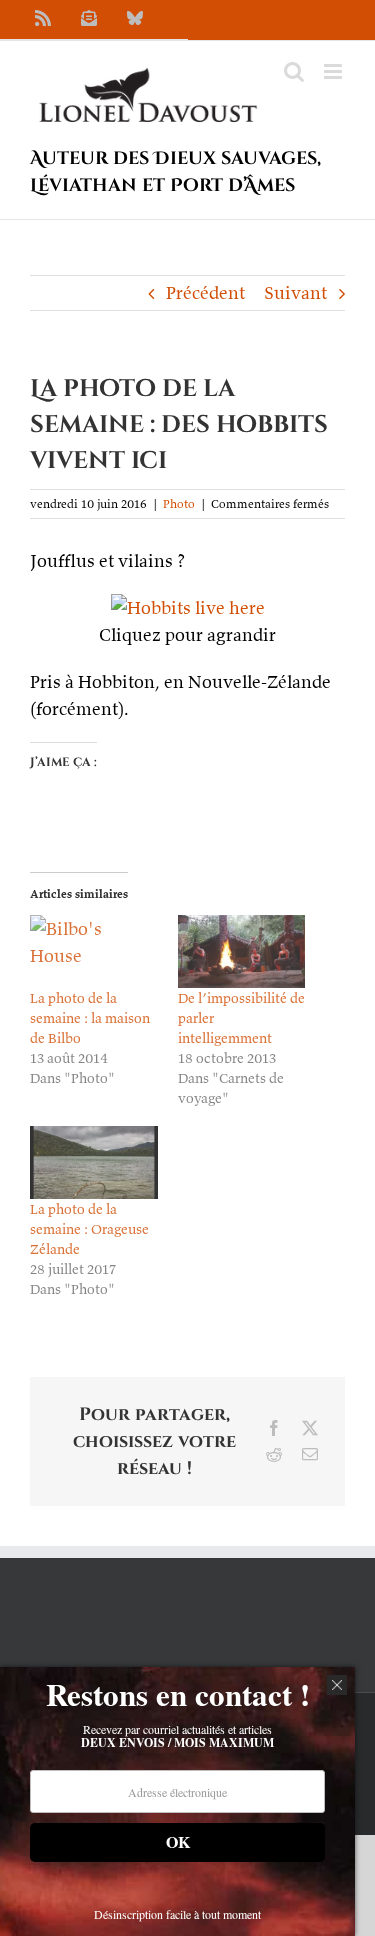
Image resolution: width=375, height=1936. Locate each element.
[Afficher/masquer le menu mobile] (334, 71)
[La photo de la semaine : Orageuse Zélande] (94, 1162)
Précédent (205, 292)
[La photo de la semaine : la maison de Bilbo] (94, 951)
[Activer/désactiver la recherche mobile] (294, 71)
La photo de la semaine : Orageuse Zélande (89, 1229)
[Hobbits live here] (188, 607)
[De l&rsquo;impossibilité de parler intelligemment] (242, 951)
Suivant (295, 292)
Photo (179, 503)
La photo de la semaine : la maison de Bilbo (90, 1018)
